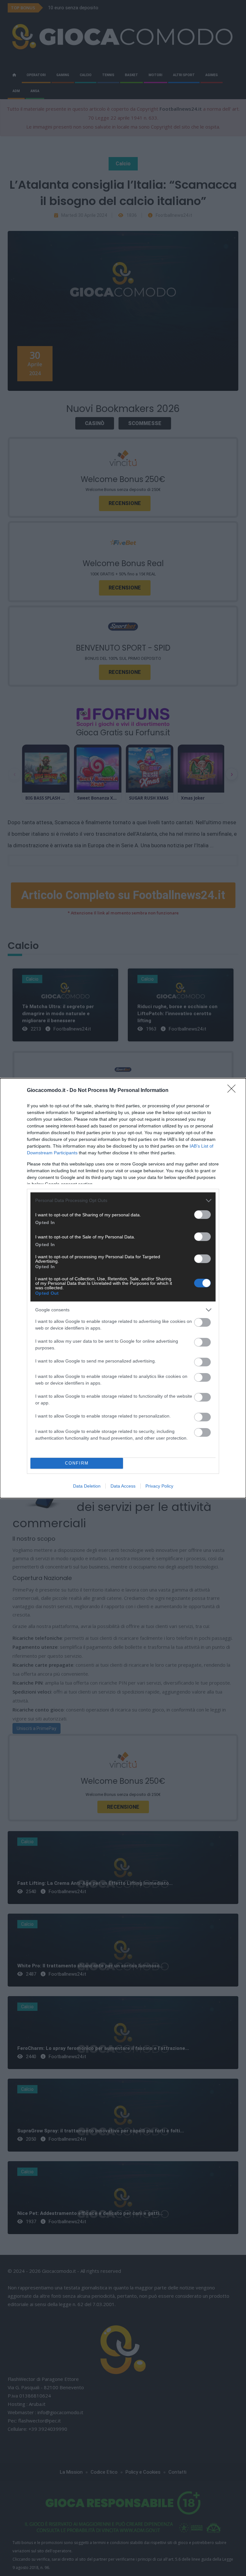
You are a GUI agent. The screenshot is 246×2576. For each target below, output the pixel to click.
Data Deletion (87, 1486)
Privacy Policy (159, 1486)
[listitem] (123, 1201)
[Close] (234, 1091)
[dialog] (123, 1288)
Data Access (123, 1486)
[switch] (202, 1215)
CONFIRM (77, 1463)
